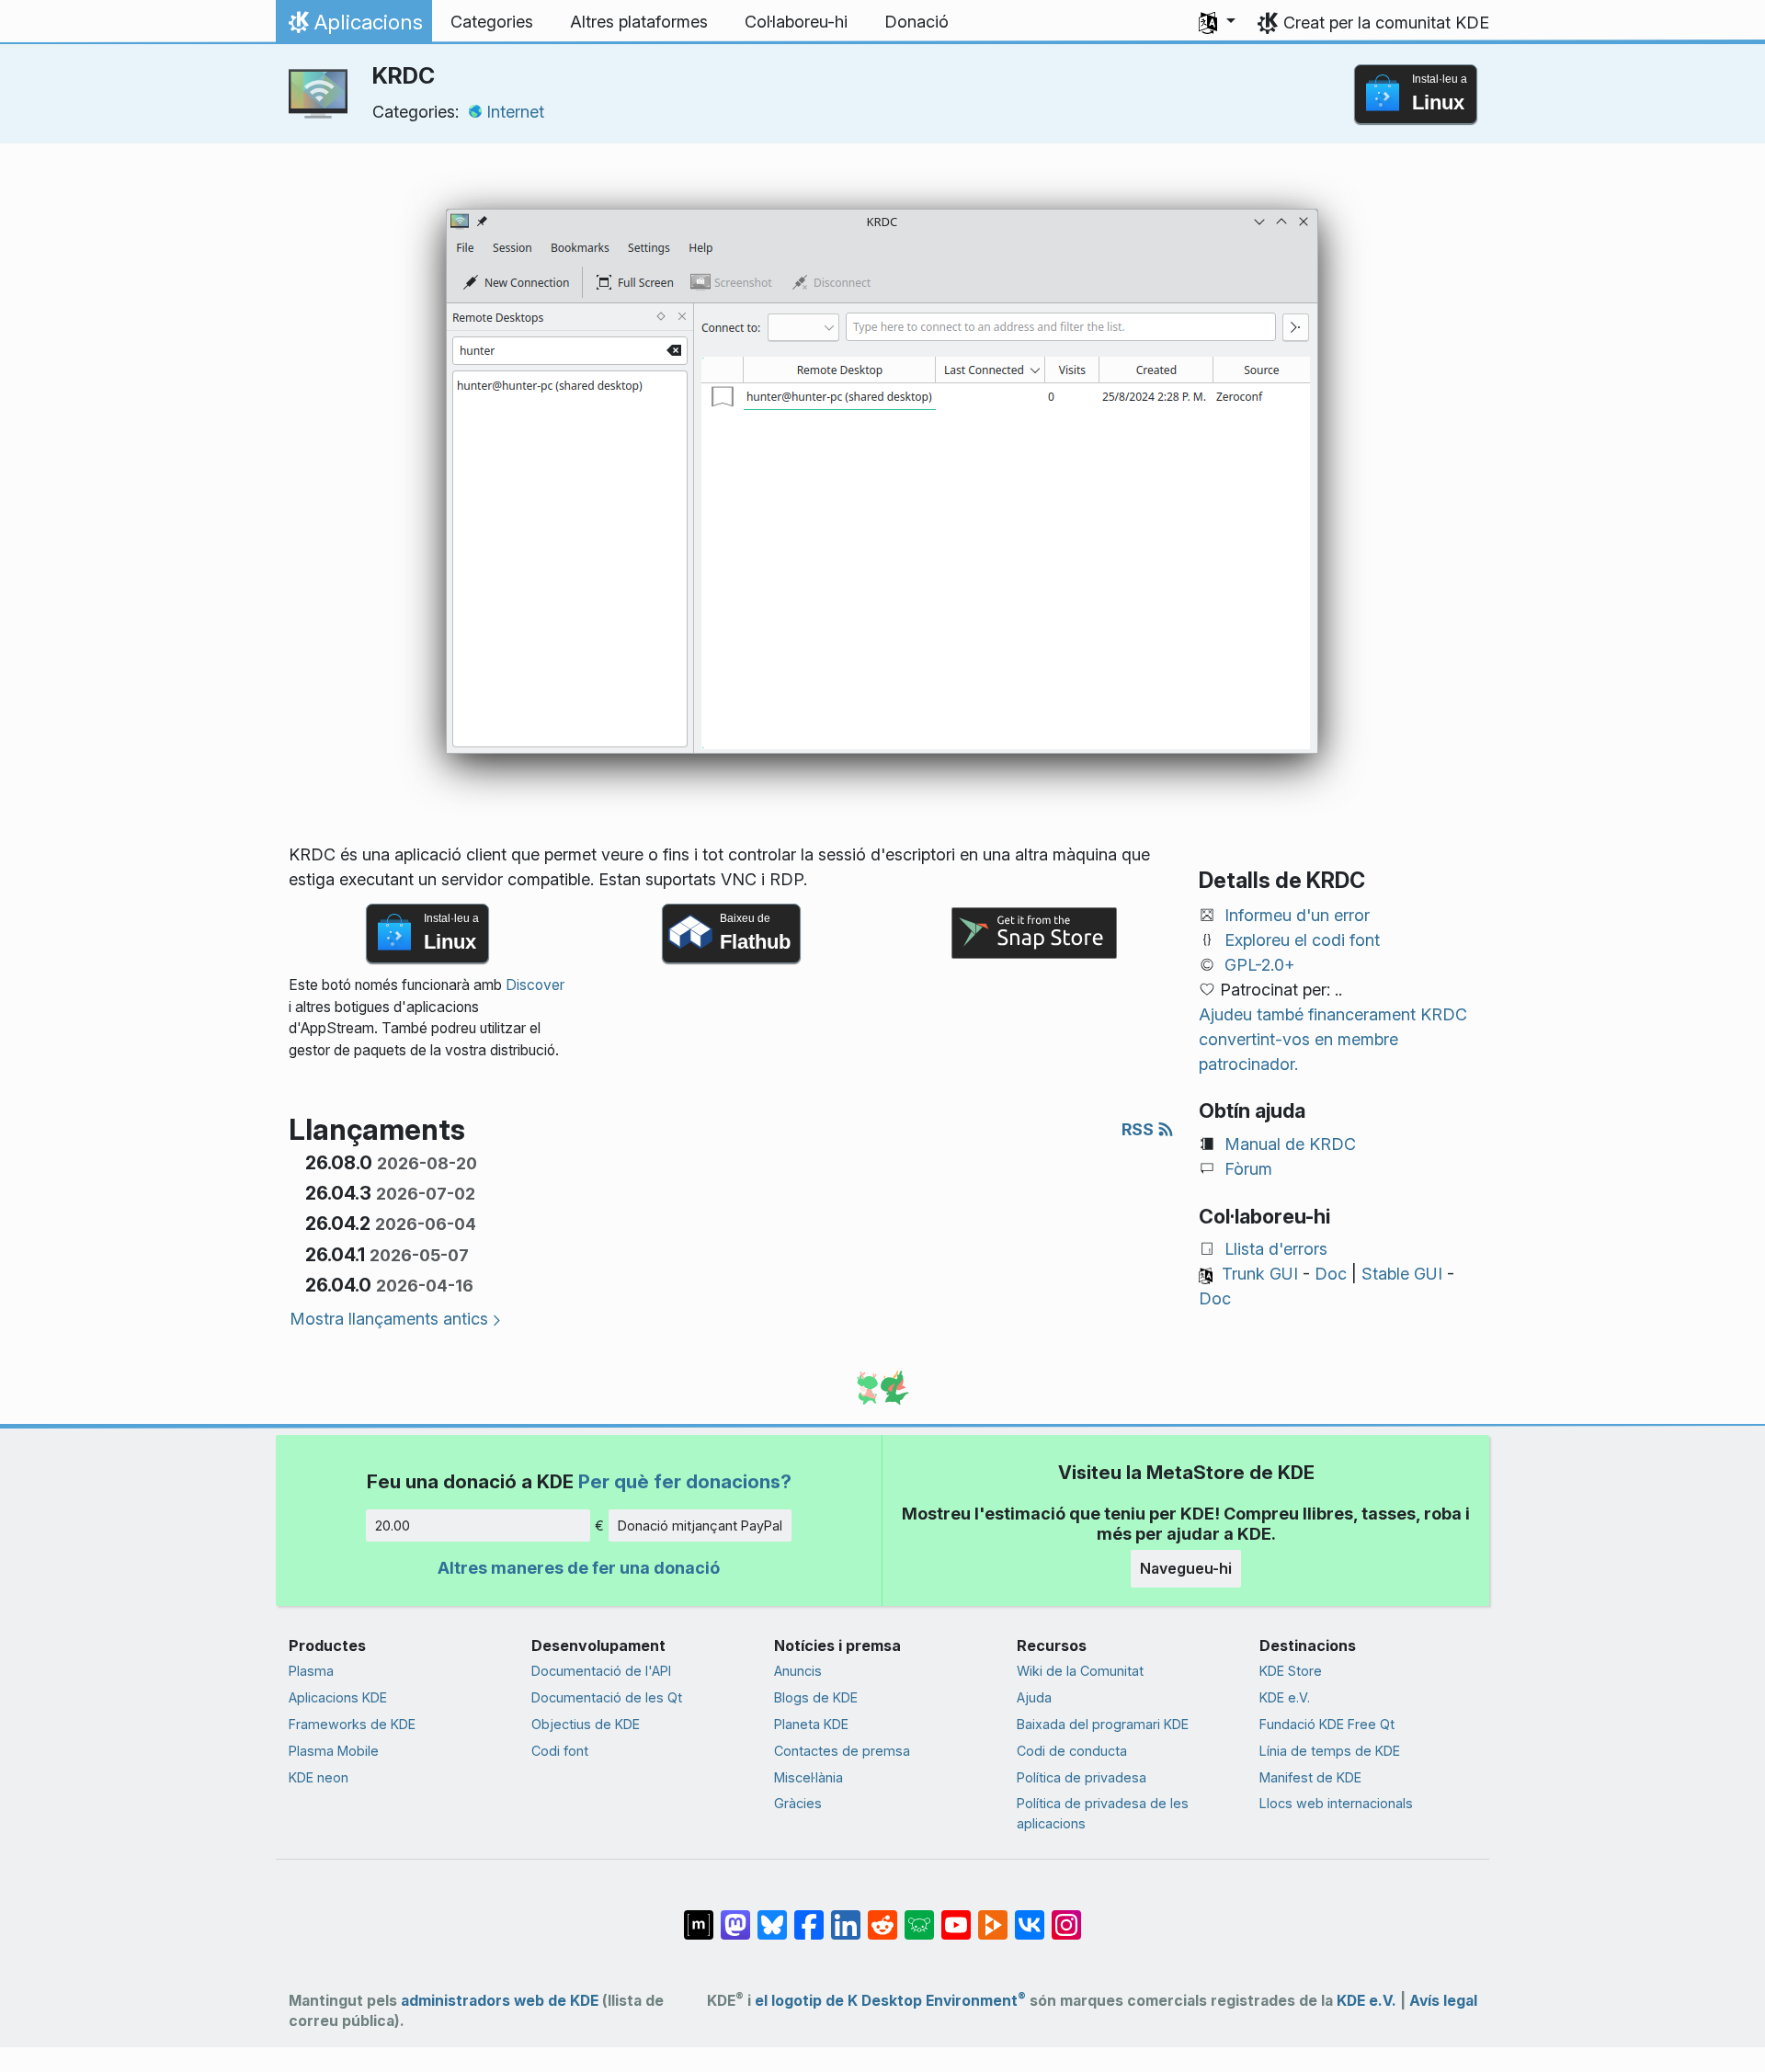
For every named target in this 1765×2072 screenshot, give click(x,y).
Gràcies (798, 1803)
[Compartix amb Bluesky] (772, 1916)
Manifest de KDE (1310, 1777)
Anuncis (798, 1671)
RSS (1139, 1129)
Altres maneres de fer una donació (579, 1568)
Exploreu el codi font (1302, 940)
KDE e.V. (1285, 1697)
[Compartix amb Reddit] (882, 1916)
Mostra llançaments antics (389, 1319)
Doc (1331, 1274)
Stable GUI (1402, 1274)
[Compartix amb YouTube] (956, 1916)
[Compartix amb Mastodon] (735, 1916)
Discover (535, 985)
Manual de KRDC (1290, 1144)
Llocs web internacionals (1336, 1803)
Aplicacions (353, 27)
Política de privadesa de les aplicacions (1103, 1813)
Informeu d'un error (1297, 915)
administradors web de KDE (500, 2001)
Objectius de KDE (586, 1724)
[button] (1217, 22)
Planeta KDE (811, 1724)
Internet (515, 112)
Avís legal (1443, 2001)
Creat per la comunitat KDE (1386, 23)
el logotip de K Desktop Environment (890, 2001)
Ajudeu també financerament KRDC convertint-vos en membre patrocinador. (1333, 1039)
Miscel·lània (808, 1777)
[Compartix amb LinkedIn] (846, 1916)
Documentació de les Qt (607, 1697)
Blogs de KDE (816, 1697)
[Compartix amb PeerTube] (993, 1916)
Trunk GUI (1260, 1274)
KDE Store (1291, 1671)
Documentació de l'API (601, 1671)
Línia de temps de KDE (1330, 1751)
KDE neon (319, 1777)
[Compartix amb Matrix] (699, 1916)
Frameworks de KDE (352, 1724)
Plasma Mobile (334, 1751)
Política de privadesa (1082, 1777)
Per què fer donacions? (685, 1481)
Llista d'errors (1276, 1249)
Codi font (560, 1751)
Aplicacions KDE (338, 1697)
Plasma (311, 1671)
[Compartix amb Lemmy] (919, 1916)
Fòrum (1248, 1169)
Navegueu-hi (1186, 1568)
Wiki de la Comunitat (1080, 1671)
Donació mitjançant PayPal (700, 1526)
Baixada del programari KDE (1103, 1724)
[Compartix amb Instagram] (1066, 1916)
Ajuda (1034, 1697)
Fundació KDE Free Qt (1327, 1724)
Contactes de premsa (842, 1751)
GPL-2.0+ (1260, 965)
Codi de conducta (1072, 1751)
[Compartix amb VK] (1030, 1916)
